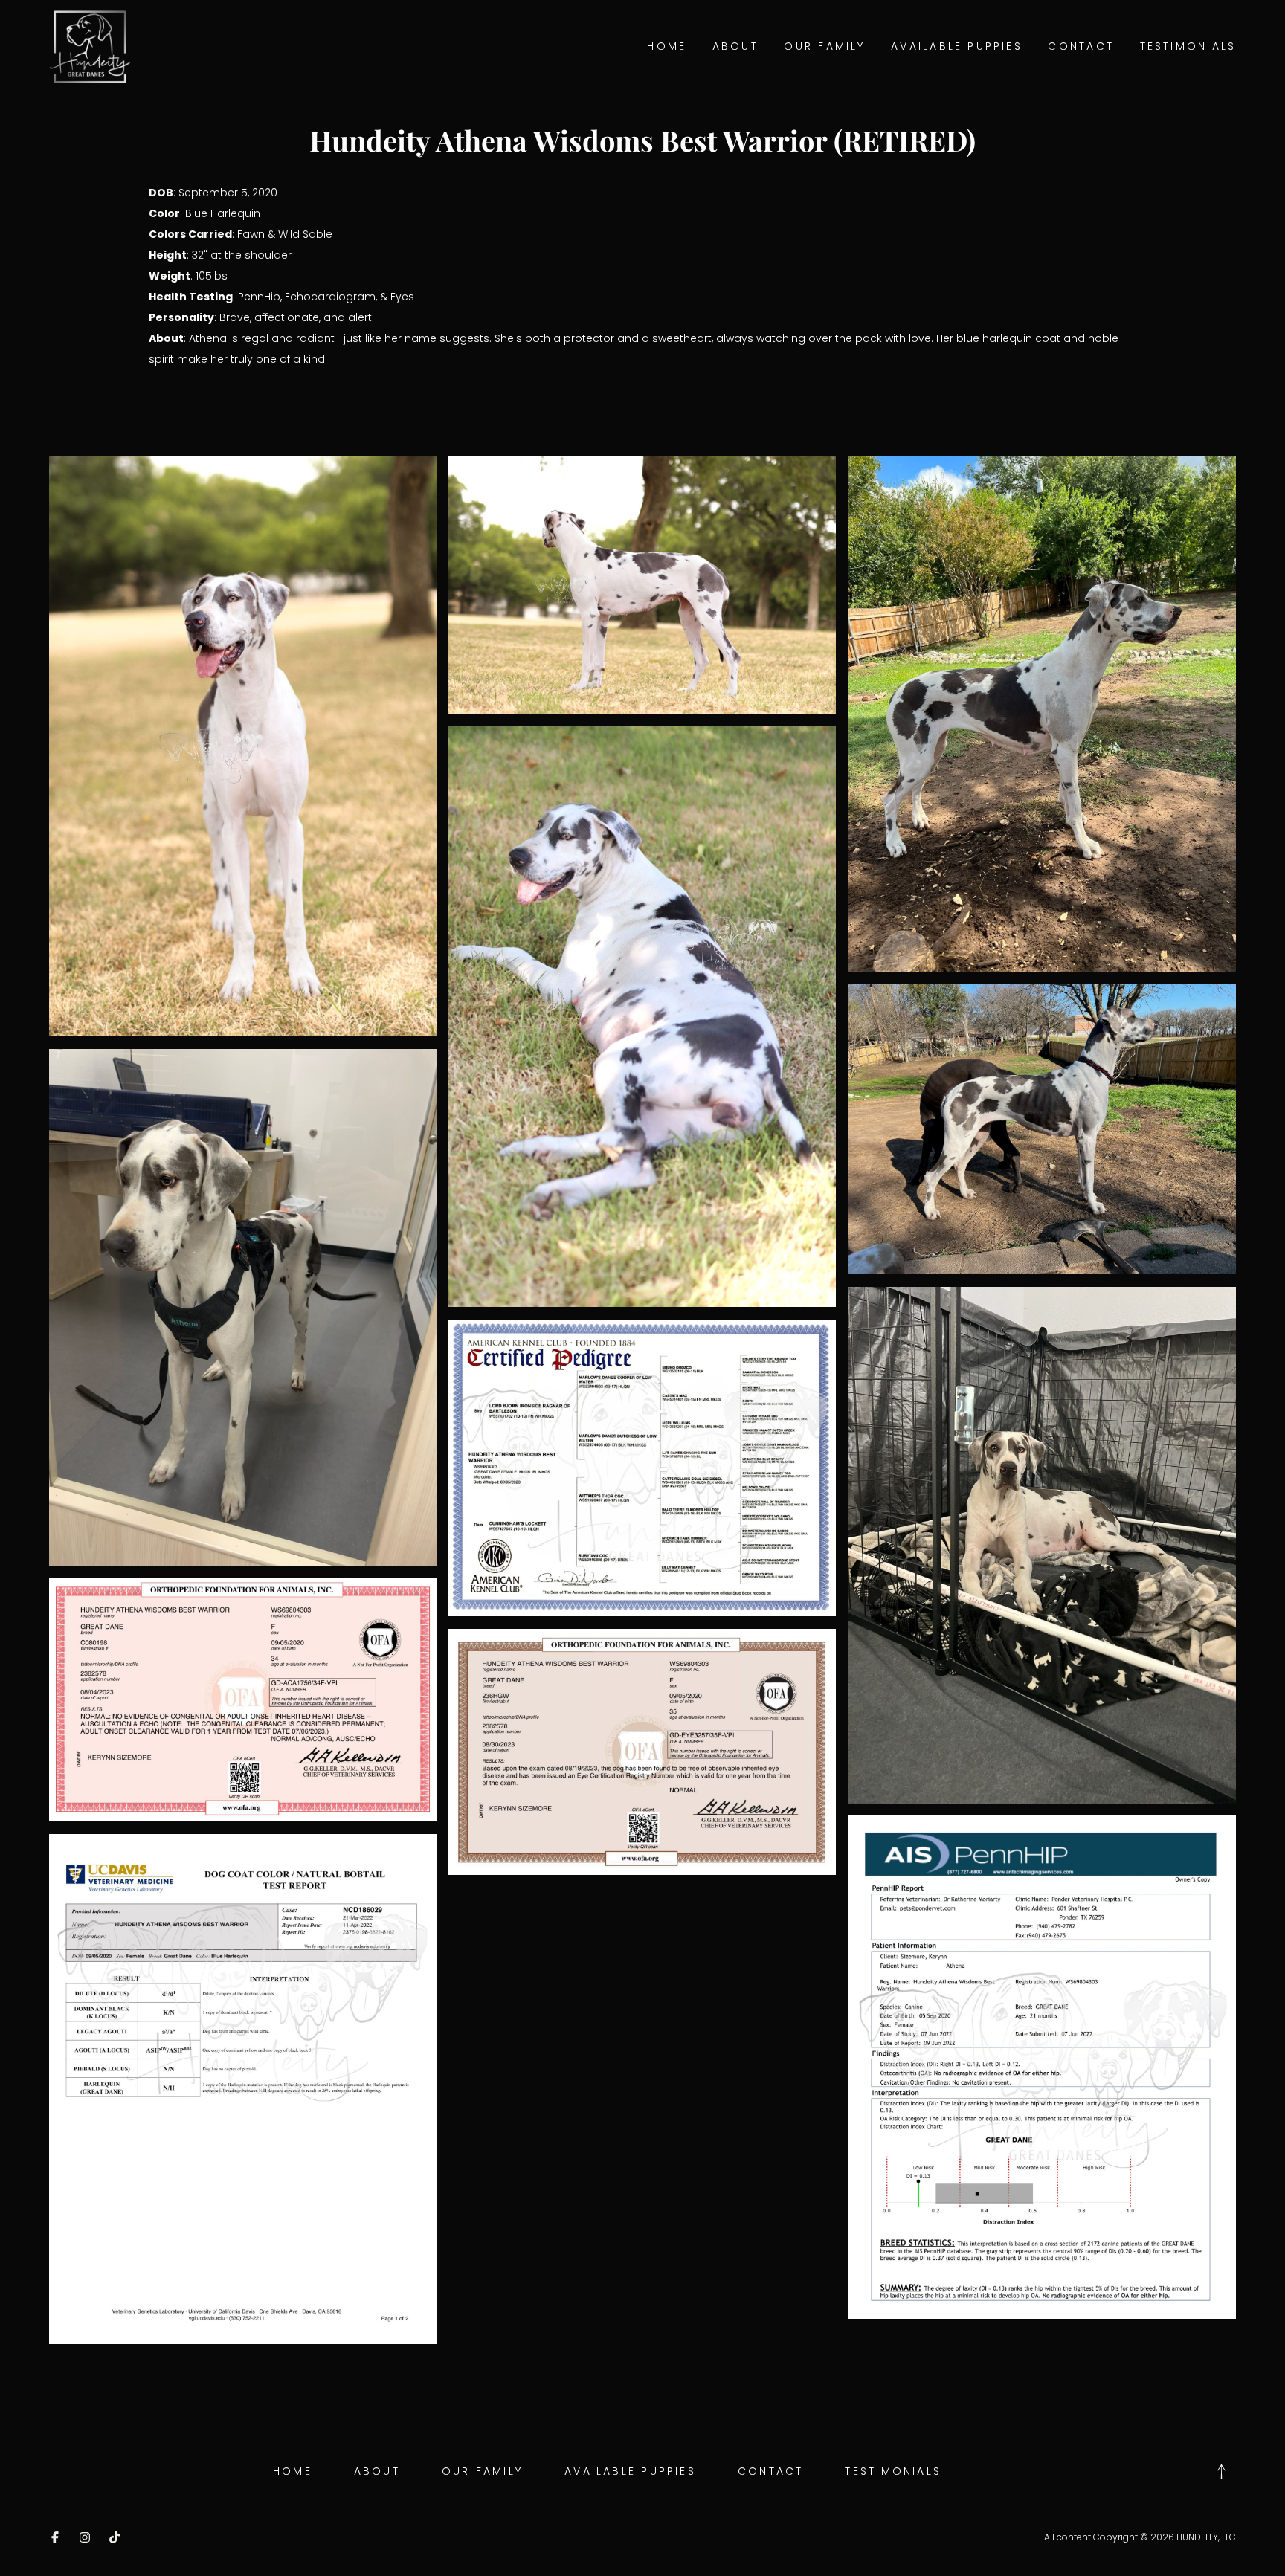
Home (667, 46)
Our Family (824, 46)
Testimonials (1188, 46)
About (735, 46)
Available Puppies (957, 46)
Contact (1081, 46)
